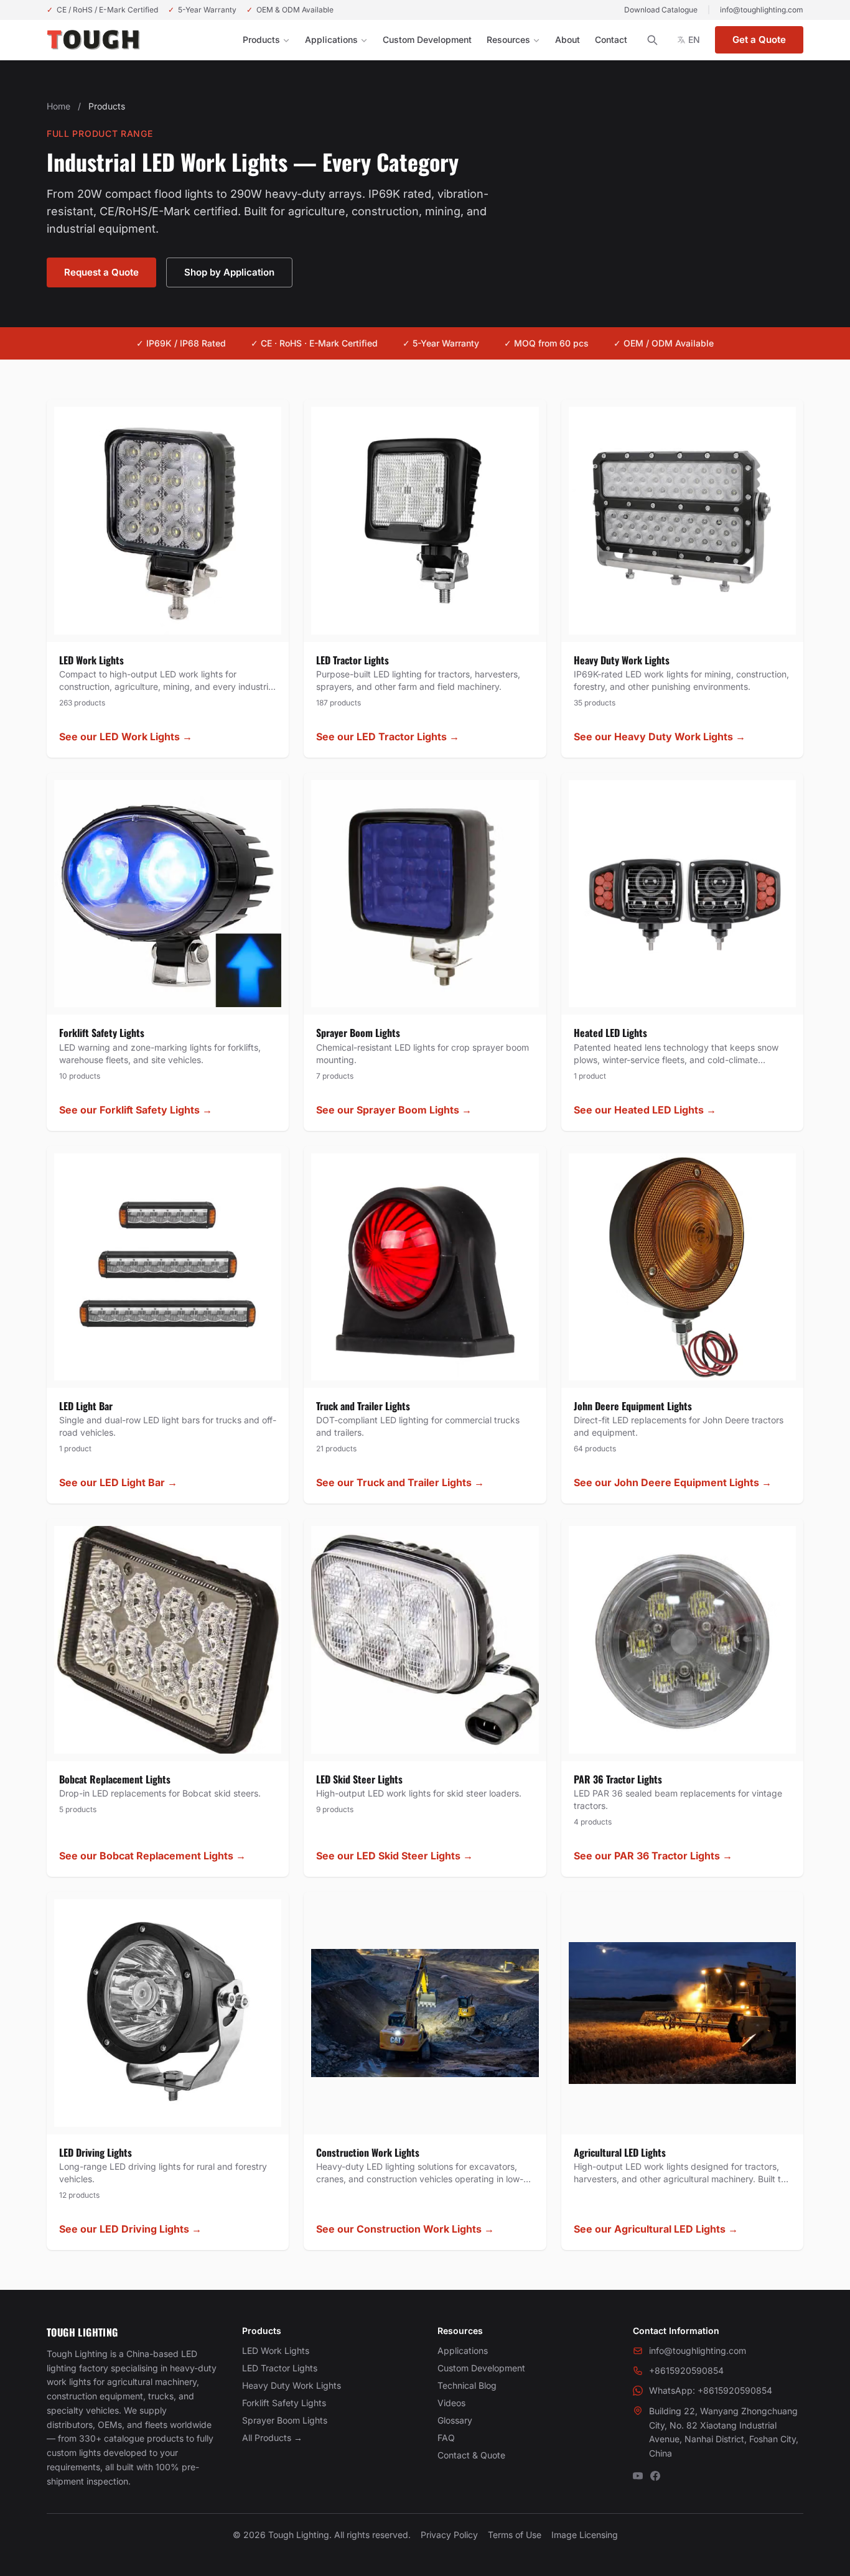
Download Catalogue (661, 10)
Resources (508, 40)
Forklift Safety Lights (284, 2403)
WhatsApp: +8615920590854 (711, 2390)
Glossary (455, 2420)
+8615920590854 (686, 2370)
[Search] (652, 40)
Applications (331, 40)
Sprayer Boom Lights (285, 2420)
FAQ (446, 2438)
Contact (611, 40)
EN (694, 40)
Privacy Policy (449, 2535)
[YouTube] (638, 2476)
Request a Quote (101, 272)
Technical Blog (467, 2385)
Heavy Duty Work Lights (292, 2385)
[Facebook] (655, 2476)
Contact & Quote (471, 2455)
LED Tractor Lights (280, 2368)
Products (261, 40)
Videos (451, 2403)
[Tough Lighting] (93, 40)
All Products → (272, 2438)
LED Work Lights (276, 2350)
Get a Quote (759, 40)
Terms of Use (515, 2535)
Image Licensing (585, 2535)
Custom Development (427, 40)
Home (58, 106)
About (567, 40)
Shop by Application (229, 272)
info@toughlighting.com (762, 10)
